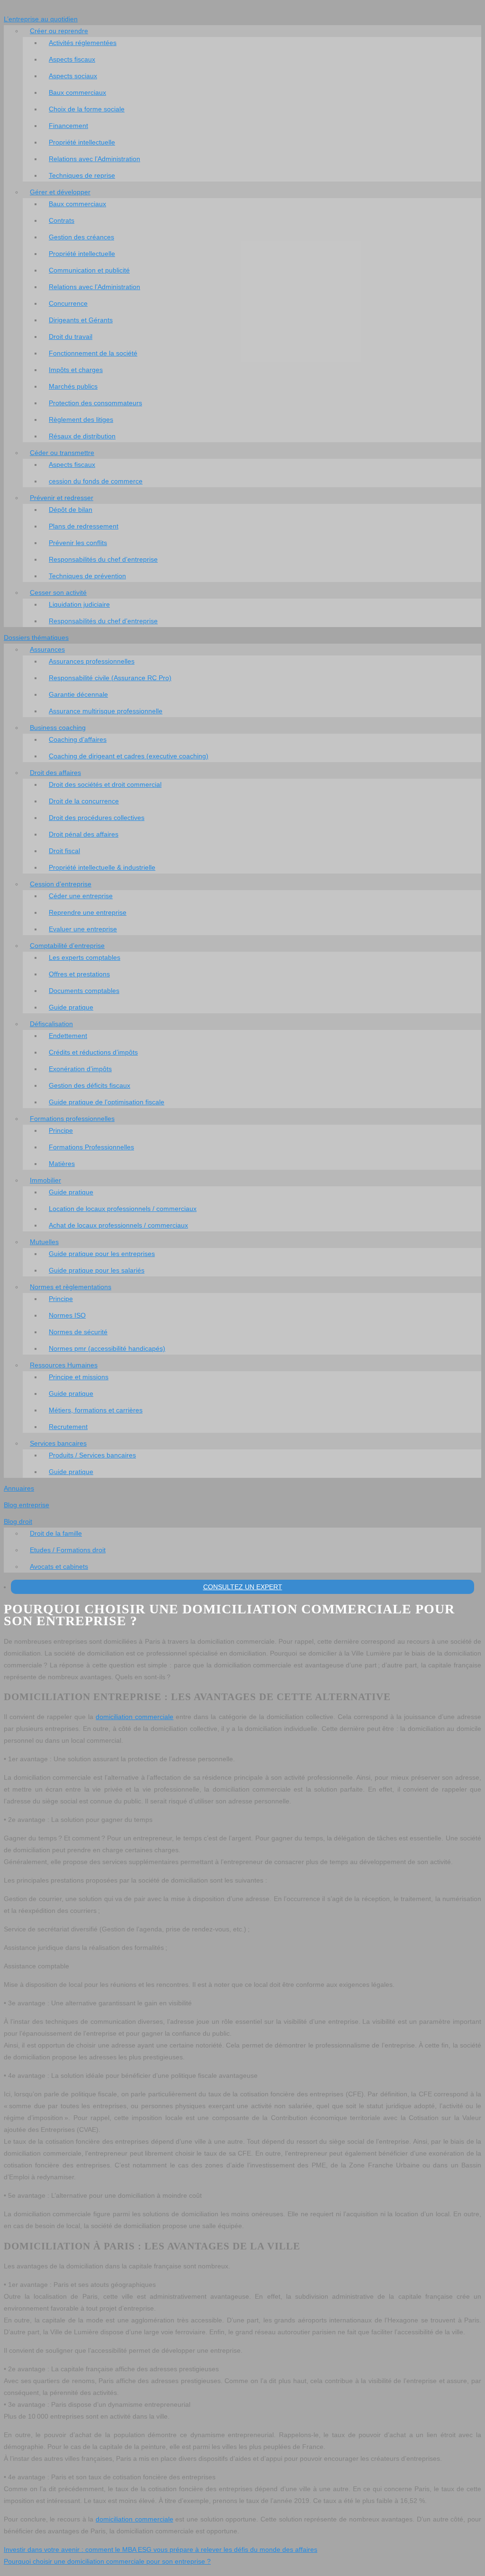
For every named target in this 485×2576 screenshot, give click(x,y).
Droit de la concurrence (84, 801)
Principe (61, 1130)
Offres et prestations (79, 974)
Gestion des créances (81, 237)
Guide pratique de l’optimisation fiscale (107, 1102)
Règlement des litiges (81, 419)
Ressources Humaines (64, 1365)
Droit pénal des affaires (84, 834)
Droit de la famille (56, 1533)
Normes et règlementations (71, 1287)
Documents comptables (84, 991)
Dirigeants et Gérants (81, 320)
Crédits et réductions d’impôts (93, 1052)
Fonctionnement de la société (93, 353)
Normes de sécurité (78, 1332)
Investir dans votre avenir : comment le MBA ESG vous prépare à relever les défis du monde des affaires (161, 2549)
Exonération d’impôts (80, 1069)
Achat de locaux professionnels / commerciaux (118, 1225)
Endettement (68, 1036)
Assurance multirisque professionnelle (106, 711)
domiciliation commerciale (135, 1717)
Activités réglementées (83, 43)
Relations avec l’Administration (94, 159)
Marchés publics (73, 386)
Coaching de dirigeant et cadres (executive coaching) (129, 756)
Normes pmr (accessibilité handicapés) (107, 1348)
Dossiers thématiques (36, 637)
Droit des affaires (55, 773)
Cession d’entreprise (61, 884)
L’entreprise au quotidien (41, 19)
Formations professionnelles (72, 1119)
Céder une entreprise (81, 896)
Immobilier (45, 1180)
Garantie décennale (78, 694)
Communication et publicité (89, 270)
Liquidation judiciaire (79, 604)
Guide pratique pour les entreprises (102, 1254)
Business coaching (58, 728)
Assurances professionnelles (92, 661)
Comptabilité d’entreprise (67, 946)
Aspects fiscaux (72, 59)
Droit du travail (71, 337)
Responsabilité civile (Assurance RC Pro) (110, 678)
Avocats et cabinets (59, 1566)
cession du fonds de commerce (96, 481)
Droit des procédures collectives (97, 818)
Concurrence (68, 303)
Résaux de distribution (82, 436)
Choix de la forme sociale (87, 109)
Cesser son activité (58, 592)
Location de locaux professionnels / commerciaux (123, 1209)
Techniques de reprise (82, 175)
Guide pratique (71, 1007)
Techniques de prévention (87, 576)
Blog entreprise (27, 1505)
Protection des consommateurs (95, 403)
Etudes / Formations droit (68, 1550)
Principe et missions (79, 1377)
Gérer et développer (60, 192)
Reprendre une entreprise (88, 912)
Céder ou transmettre (62, 453)
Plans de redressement (84, 526)
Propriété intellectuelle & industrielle (102, 867)
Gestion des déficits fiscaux (90, 1085)
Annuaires (19, 1488)
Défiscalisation (51, 1024)
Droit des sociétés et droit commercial (105, 784)
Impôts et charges (76, 370)
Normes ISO (67, 1315)
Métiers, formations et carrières (96, 1410)
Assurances (47, 649)
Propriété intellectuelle (82, 142)
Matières (62, 1164)
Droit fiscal (64, 851)
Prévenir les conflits (78, 543)
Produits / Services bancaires (92, 1455)
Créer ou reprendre (59, 31)
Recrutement (68, 1427)
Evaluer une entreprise (83, 929)
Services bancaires (58, 1443)
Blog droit (18, 1521)
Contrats (62, 220)
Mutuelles (44, 1242)
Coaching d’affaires (78, 739)
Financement (68, 126)
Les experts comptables (85, 957)
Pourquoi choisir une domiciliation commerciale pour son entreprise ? (107, 2561)
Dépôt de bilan (71, 510)
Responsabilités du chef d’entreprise (103, 559)
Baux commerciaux (77, 92)
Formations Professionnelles (91, 1147)
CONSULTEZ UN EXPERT (243, 1587)
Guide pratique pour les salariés (97, 1270)
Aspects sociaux (73, 76)
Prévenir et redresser (62, 498)
